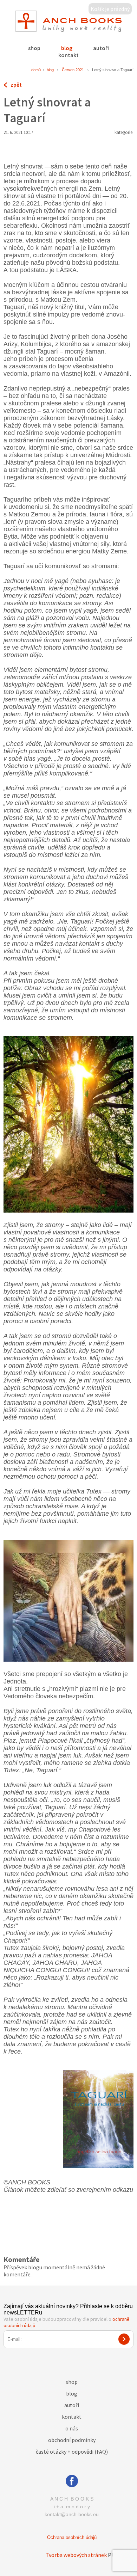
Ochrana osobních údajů (72, 2537)
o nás (72, 2428)
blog (67, 48)
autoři (101, 48)
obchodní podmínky (72, 2440)
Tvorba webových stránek (76, 2555)
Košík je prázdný (110, 9)
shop (34, 48)
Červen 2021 (73, 70)
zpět (16, 85)
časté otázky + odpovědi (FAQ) (72, 2452)
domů (36, 70)
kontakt (68, 55)
